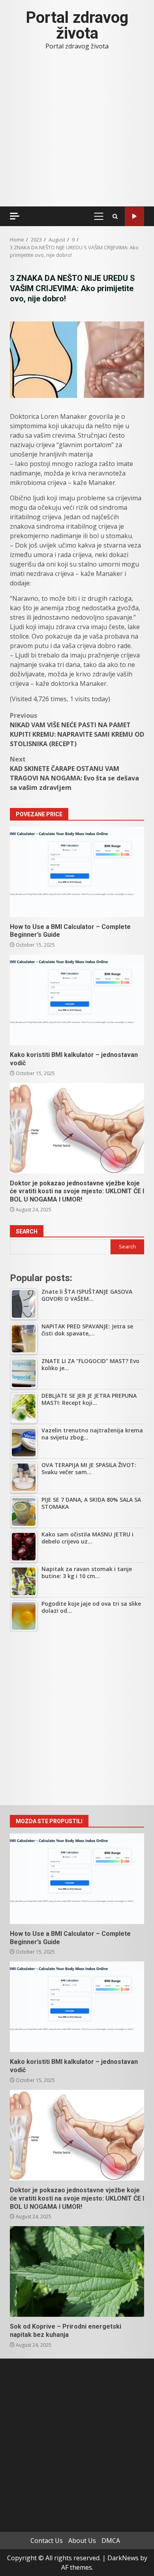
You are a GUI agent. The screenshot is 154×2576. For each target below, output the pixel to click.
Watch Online (134, 216)
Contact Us (47, 2541)
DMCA (111, 2541)
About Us (82, 2541)
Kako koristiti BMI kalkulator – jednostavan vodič (77, 1000)
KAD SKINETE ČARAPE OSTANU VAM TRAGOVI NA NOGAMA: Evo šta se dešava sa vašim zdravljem (74, 773)
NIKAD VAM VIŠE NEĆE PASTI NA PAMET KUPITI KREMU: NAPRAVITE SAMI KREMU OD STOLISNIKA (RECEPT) (77, 730)
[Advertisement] (77, 1718)
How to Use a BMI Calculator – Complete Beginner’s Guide (77, 872)
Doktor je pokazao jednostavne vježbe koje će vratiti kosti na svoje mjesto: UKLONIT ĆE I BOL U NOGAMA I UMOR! (77, 1128)
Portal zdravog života (77, 25)
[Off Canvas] (15, 216)
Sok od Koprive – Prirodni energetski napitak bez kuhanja (77, 2271)
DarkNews (123, 2558)
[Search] (115, 216)
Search (27, 1231)
